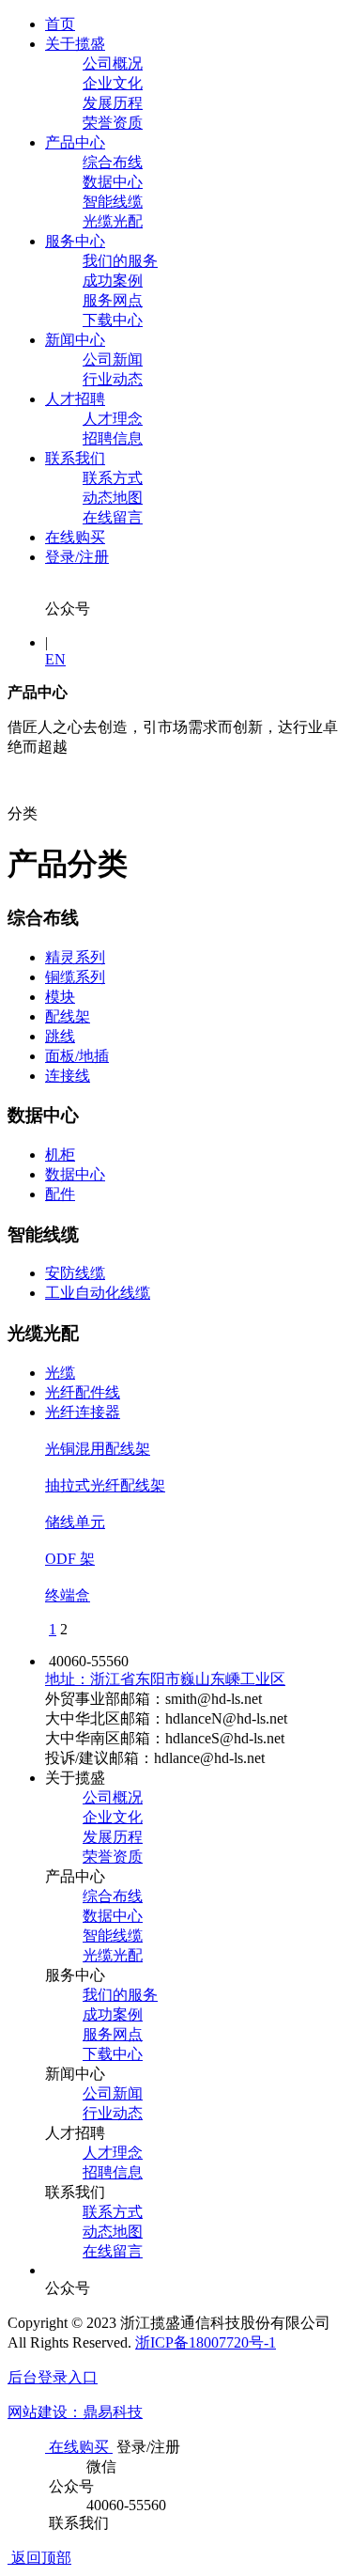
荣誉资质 (113, 123)
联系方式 (113, 478)
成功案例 (113, 281)
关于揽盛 (75, 44)
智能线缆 (113, 202)
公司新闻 (113, 359)
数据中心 (113, 182)
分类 (23, 813)
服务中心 (75, 241)
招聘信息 (113, 438)
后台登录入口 (53, 2377)
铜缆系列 (75, 977)
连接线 (68, 1076)
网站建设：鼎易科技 (75, 2412)
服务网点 (113, 300)
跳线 (60, 1036)
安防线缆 (75, 1273)
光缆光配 (113, 221)
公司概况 (113, 63)
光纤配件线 (83, 1392)
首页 (60, 24)
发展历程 (113, 103)
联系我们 (75, 458)
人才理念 (113, 419)
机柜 (60, 1155)
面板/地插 (77, 1056)
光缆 (60, 1373)
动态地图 (113, 498)
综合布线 (113, 162)
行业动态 (113, 379)
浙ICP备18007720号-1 (206, 2342)
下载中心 (113, 320)
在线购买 (75, 537)
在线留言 (113, 517)
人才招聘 (75, 399)
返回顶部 (39, 2558)
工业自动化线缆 (98, 1293)
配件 (60, 1194)
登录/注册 (77, 557)
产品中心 (75, 142)
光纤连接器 (83, 1412)
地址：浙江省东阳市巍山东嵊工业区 (165, 1679)
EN (55, 659)
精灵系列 (75, 957)
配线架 (68, 1016)
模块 (60, 997)
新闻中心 (75, 340)
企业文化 (113, 83)
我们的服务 (120, 261)
